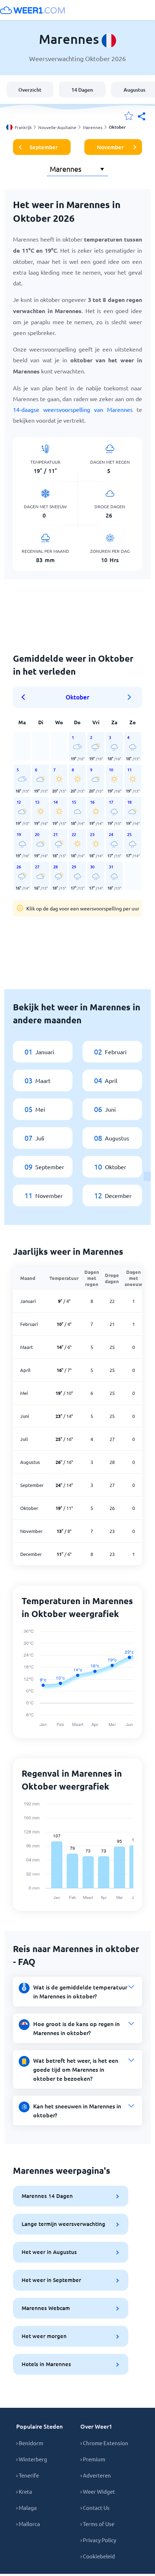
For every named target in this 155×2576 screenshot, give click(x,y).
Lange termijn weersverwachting (63, 2224)
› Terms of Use (97, 2524)
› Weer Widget (98, 2491)
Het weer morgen (44, 2336)
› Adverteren (96, 2475)
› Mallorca (28, 2524)
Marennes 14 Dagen (47, 2196)
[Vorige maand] (26, 697)
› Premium (93, 2459)
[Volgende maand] (129, 697)
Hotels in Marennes (46, 2364)
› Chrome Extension (104, 2443)
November (110, 147)
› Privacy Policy (98, 2540)
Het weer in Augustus (49, 2252)
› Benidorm (30, 2443)
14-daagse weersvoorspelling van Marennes (73, 409)
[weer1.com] (32, 10)
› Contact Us (95, 2508)
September (44, 147)
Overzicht (30, 90)
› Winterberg (32, 2459)
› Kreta (24, 2491)
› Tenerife (28, 2475)
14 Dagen (82, 90)
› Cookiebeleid (98, 2556)
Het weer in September (51, 2280)
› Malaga (26, 2508)
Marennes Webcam (46, 2308)
